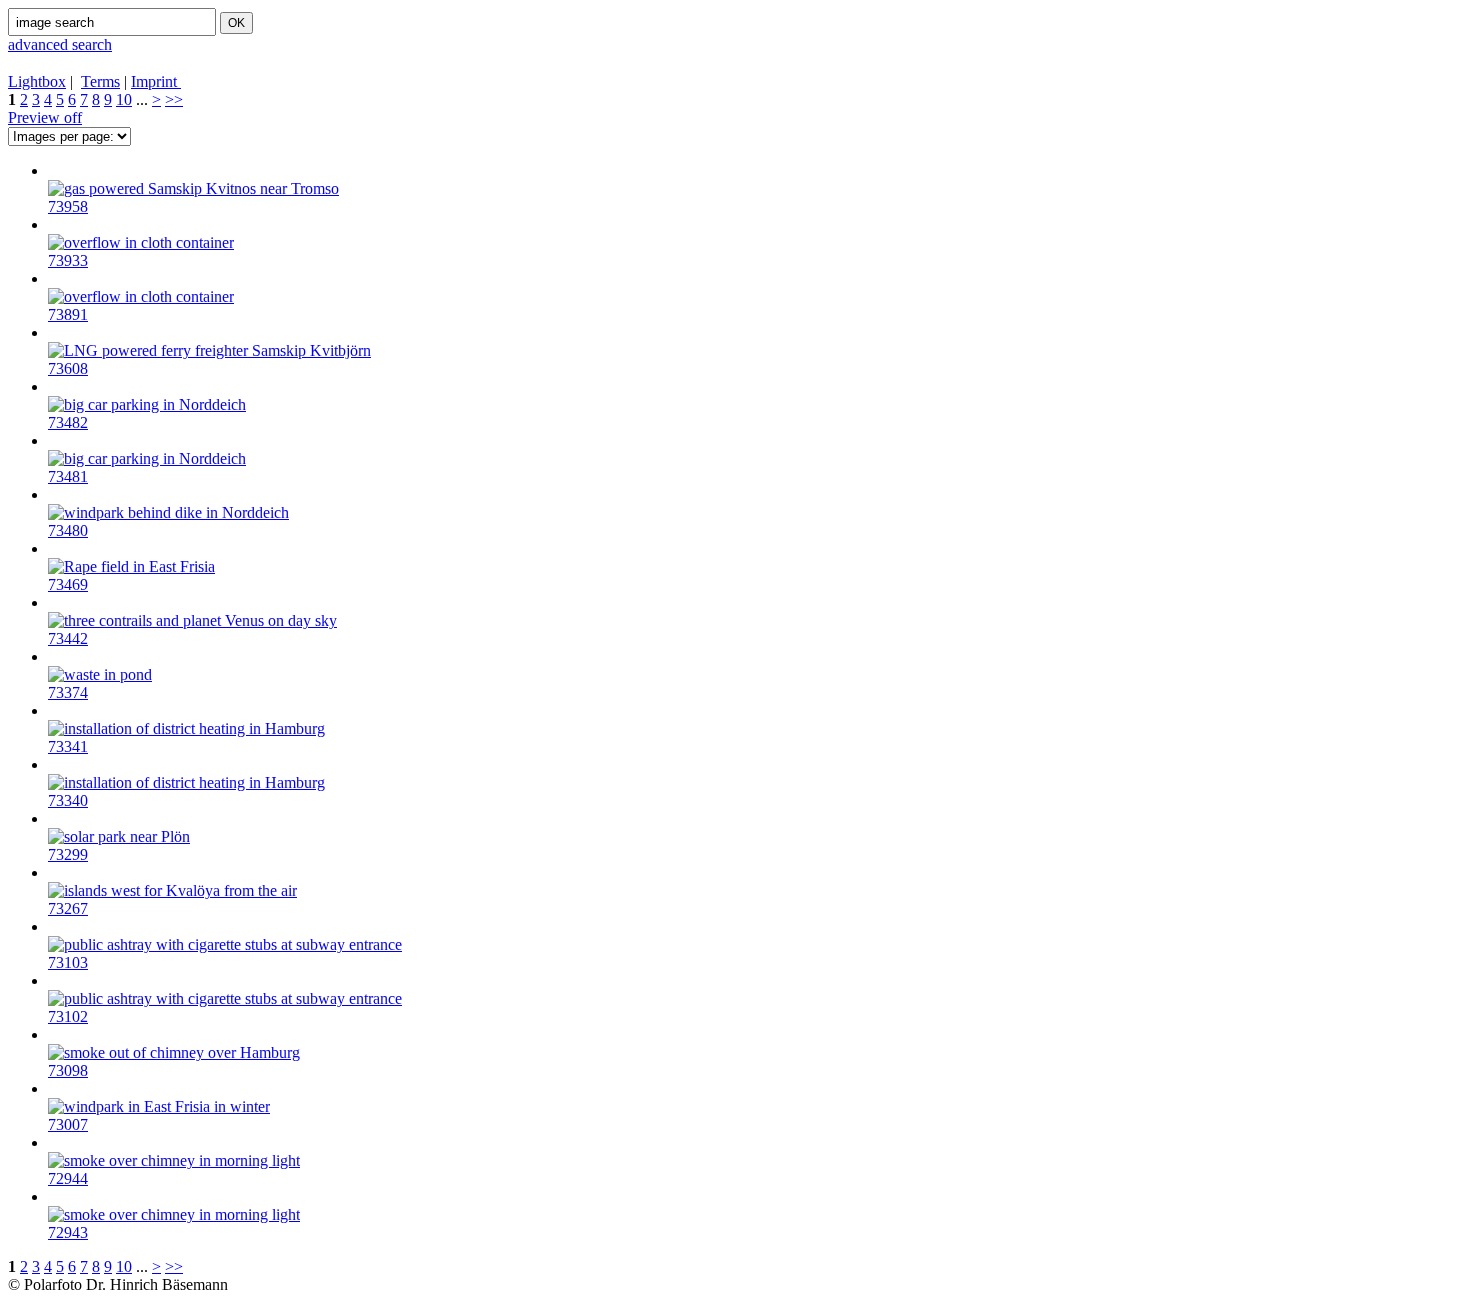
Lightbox (37, 81)
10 (124, 99)
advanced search (60, 44)
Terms (100, 81)
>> (174, 99)
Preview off (45, 117)
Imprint (156, 81)
